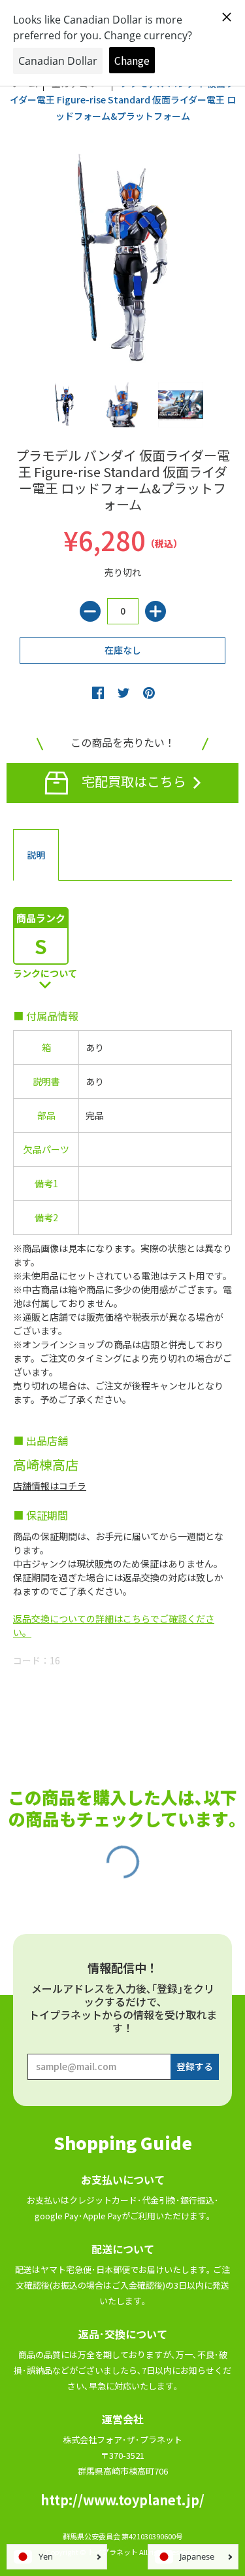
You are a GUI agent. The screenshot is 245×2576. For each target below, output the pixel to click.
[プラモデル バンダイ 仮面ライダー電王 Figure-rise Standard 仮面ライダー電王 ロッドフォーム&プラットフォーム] (64, 405)
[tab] (36, 855)
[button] (98, 692)
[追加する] (155, 611)
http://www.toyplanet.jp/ (122, 2500)
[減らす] (90, 611)
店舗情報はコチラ (50, 1486)
